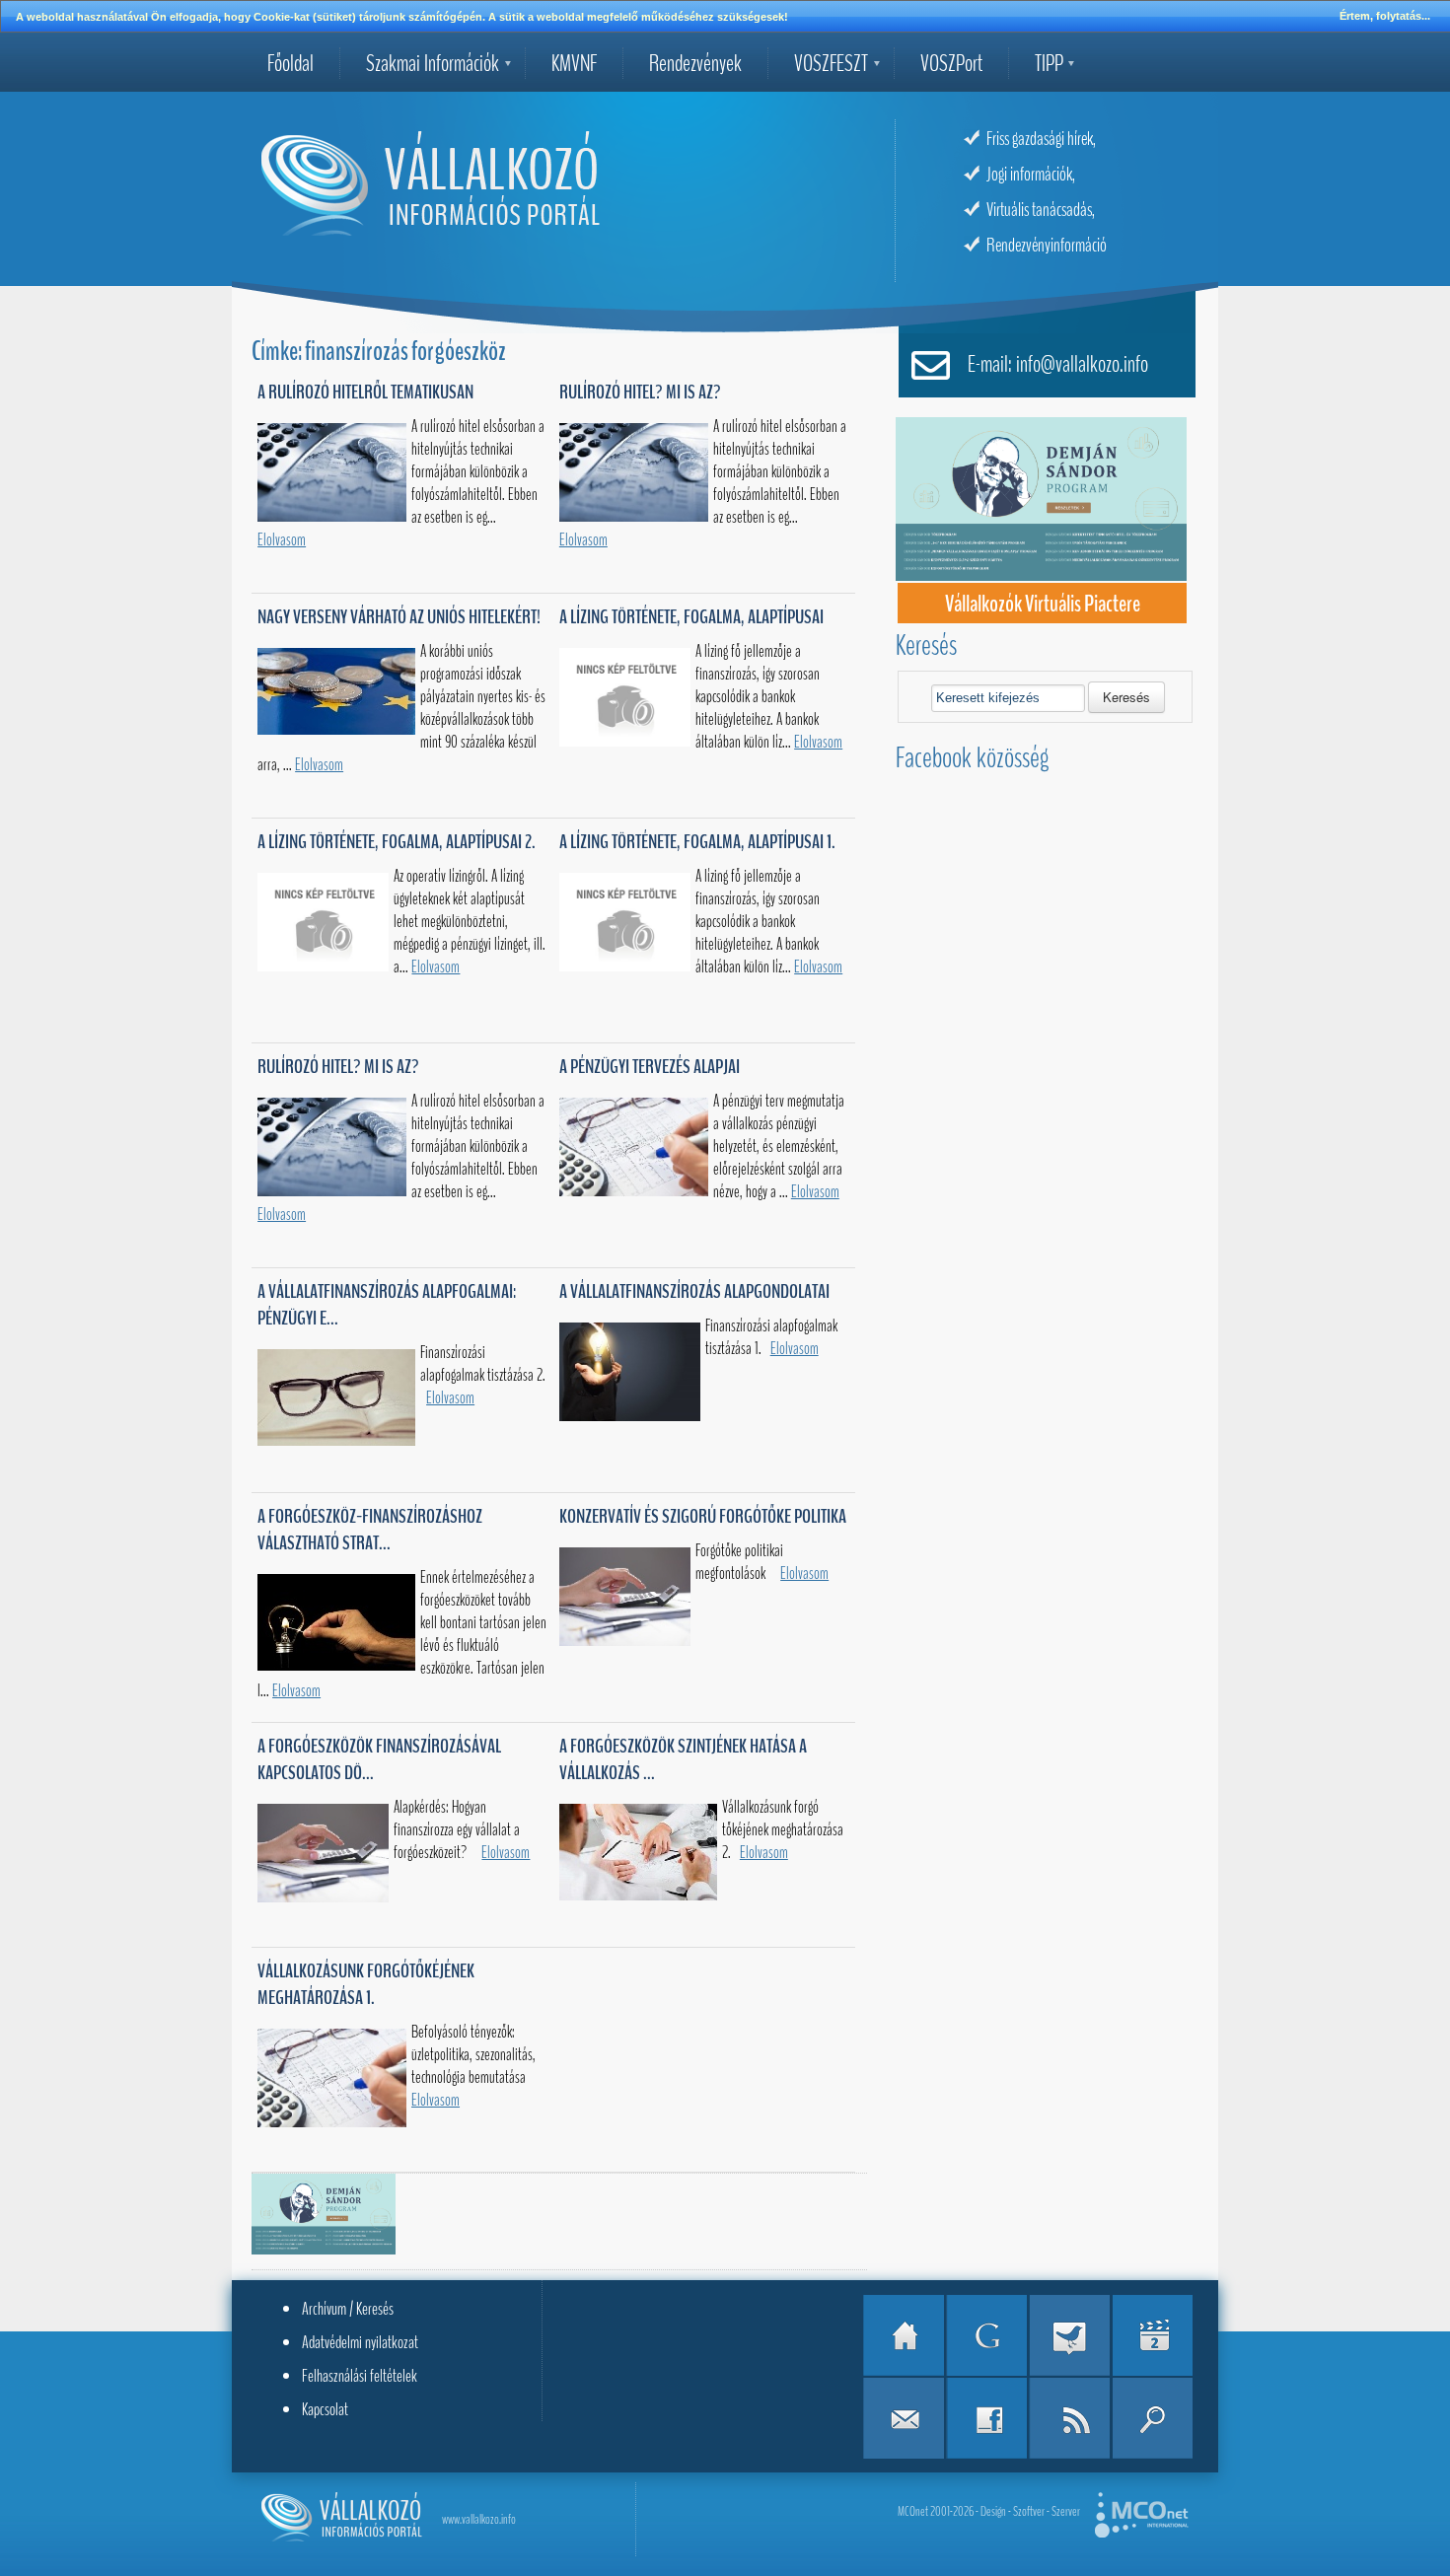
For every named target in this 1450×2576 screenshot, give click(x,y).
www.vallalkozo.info (479, 2519)
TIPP (1049, 63)
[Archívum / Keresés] (1152, 2418)
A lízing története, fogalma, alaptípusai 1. (697, 842)
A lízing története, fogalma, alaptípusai (691, 617)
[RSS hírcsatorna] (1069, 2418)
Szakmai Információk (433, 63)
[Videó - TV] (1152, 2335)
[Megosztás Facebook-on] (986, 2418)
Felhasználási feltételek (360, 2376)
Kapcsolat (325, 2409)
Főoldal (290, 63)
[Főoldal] (904, 2335)
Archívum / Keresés (348, 2309)
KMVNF (574, 63)
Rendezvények (695, 63)
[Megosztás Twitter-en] (1069, 2335)
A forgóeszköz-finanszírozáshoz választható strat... (370, 1530)
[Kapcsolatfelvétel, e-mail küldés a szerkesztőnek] (904, 2418)
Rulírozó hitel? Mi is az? (640, 392)
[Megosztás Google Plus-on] (986, 2335)
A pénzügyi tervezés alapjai (650, 1067)
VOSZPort (951, 63)
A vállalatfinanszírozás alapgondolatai (694, 1291)
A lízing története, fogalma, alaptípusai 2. (397, 842)
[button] (1126, 697)
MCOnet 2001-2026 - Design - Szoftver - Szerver (989, 2511)
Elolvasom (282, 540)
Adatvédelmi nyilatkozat (360, 2342)
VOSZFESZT (831, 63)
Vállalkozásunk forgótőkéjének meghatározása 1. (366, 1984)
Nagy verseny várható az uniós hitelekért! (399, 617)
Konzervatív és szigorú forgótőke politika (703, 1516)
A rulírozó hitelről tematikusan (365, 392)
